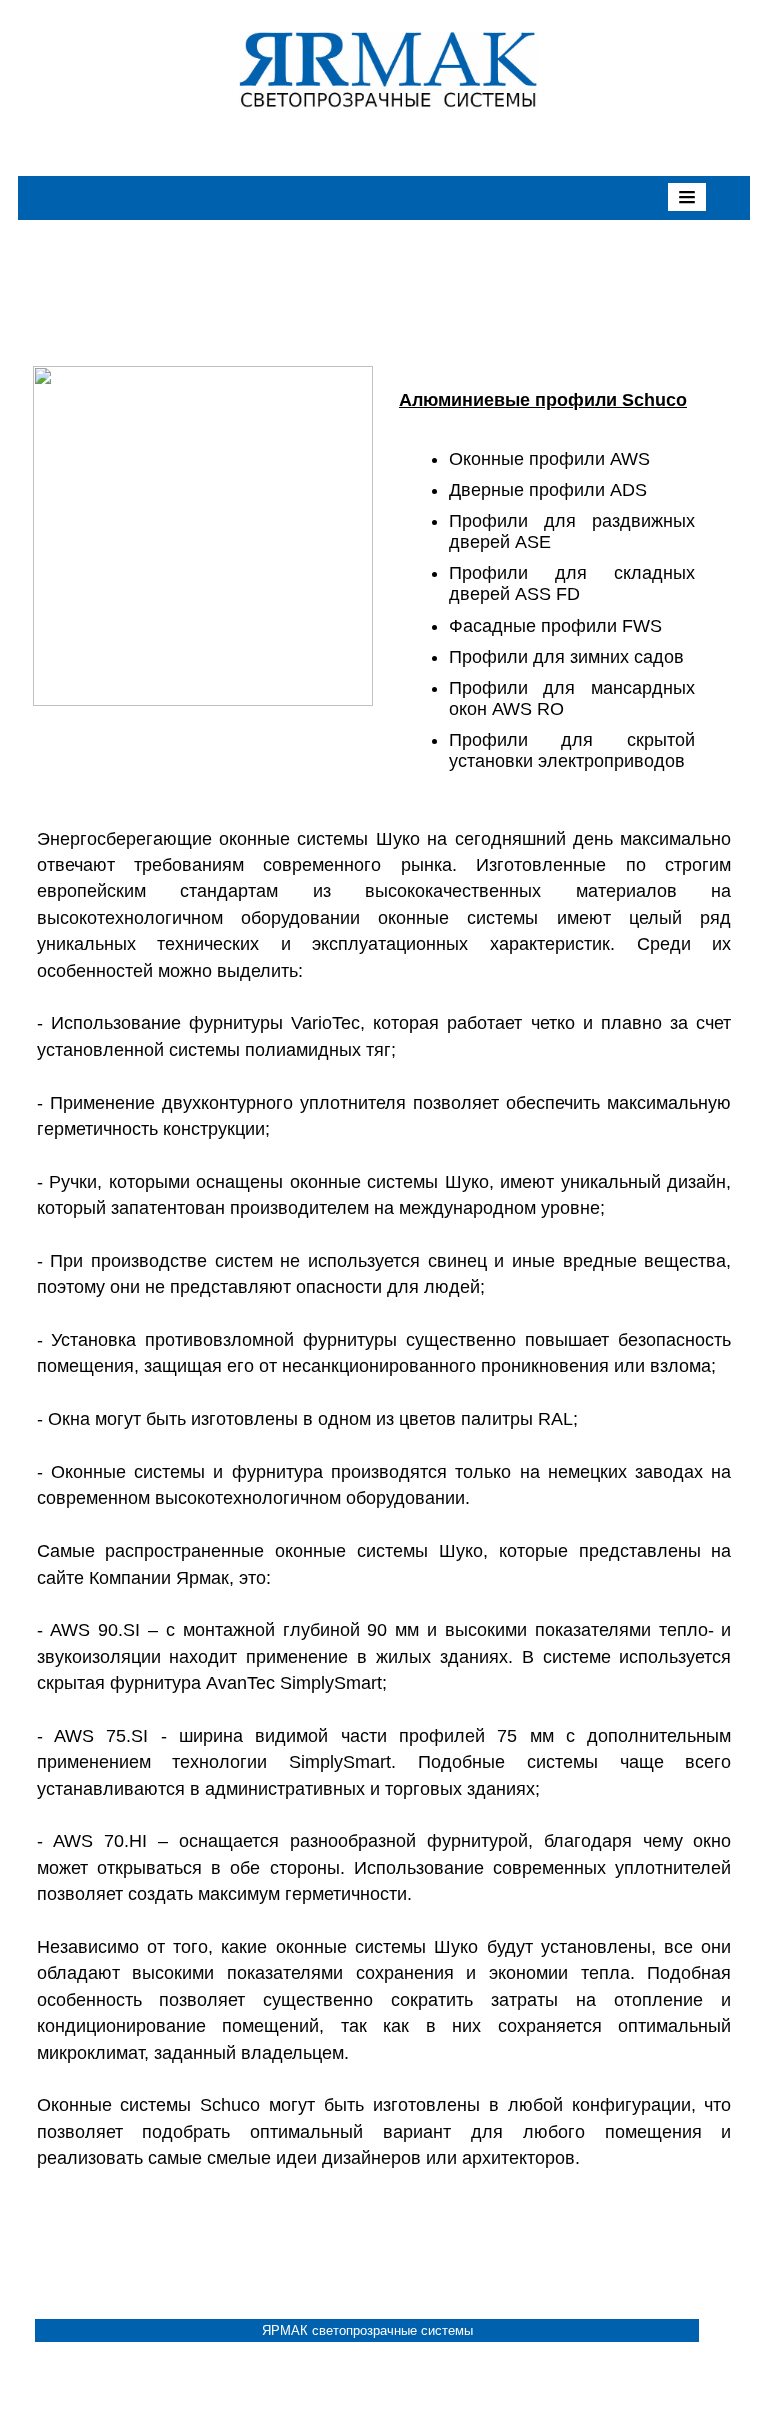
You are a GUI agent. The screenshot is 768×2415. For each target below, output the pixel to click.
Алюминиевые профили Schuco (543, 400)
